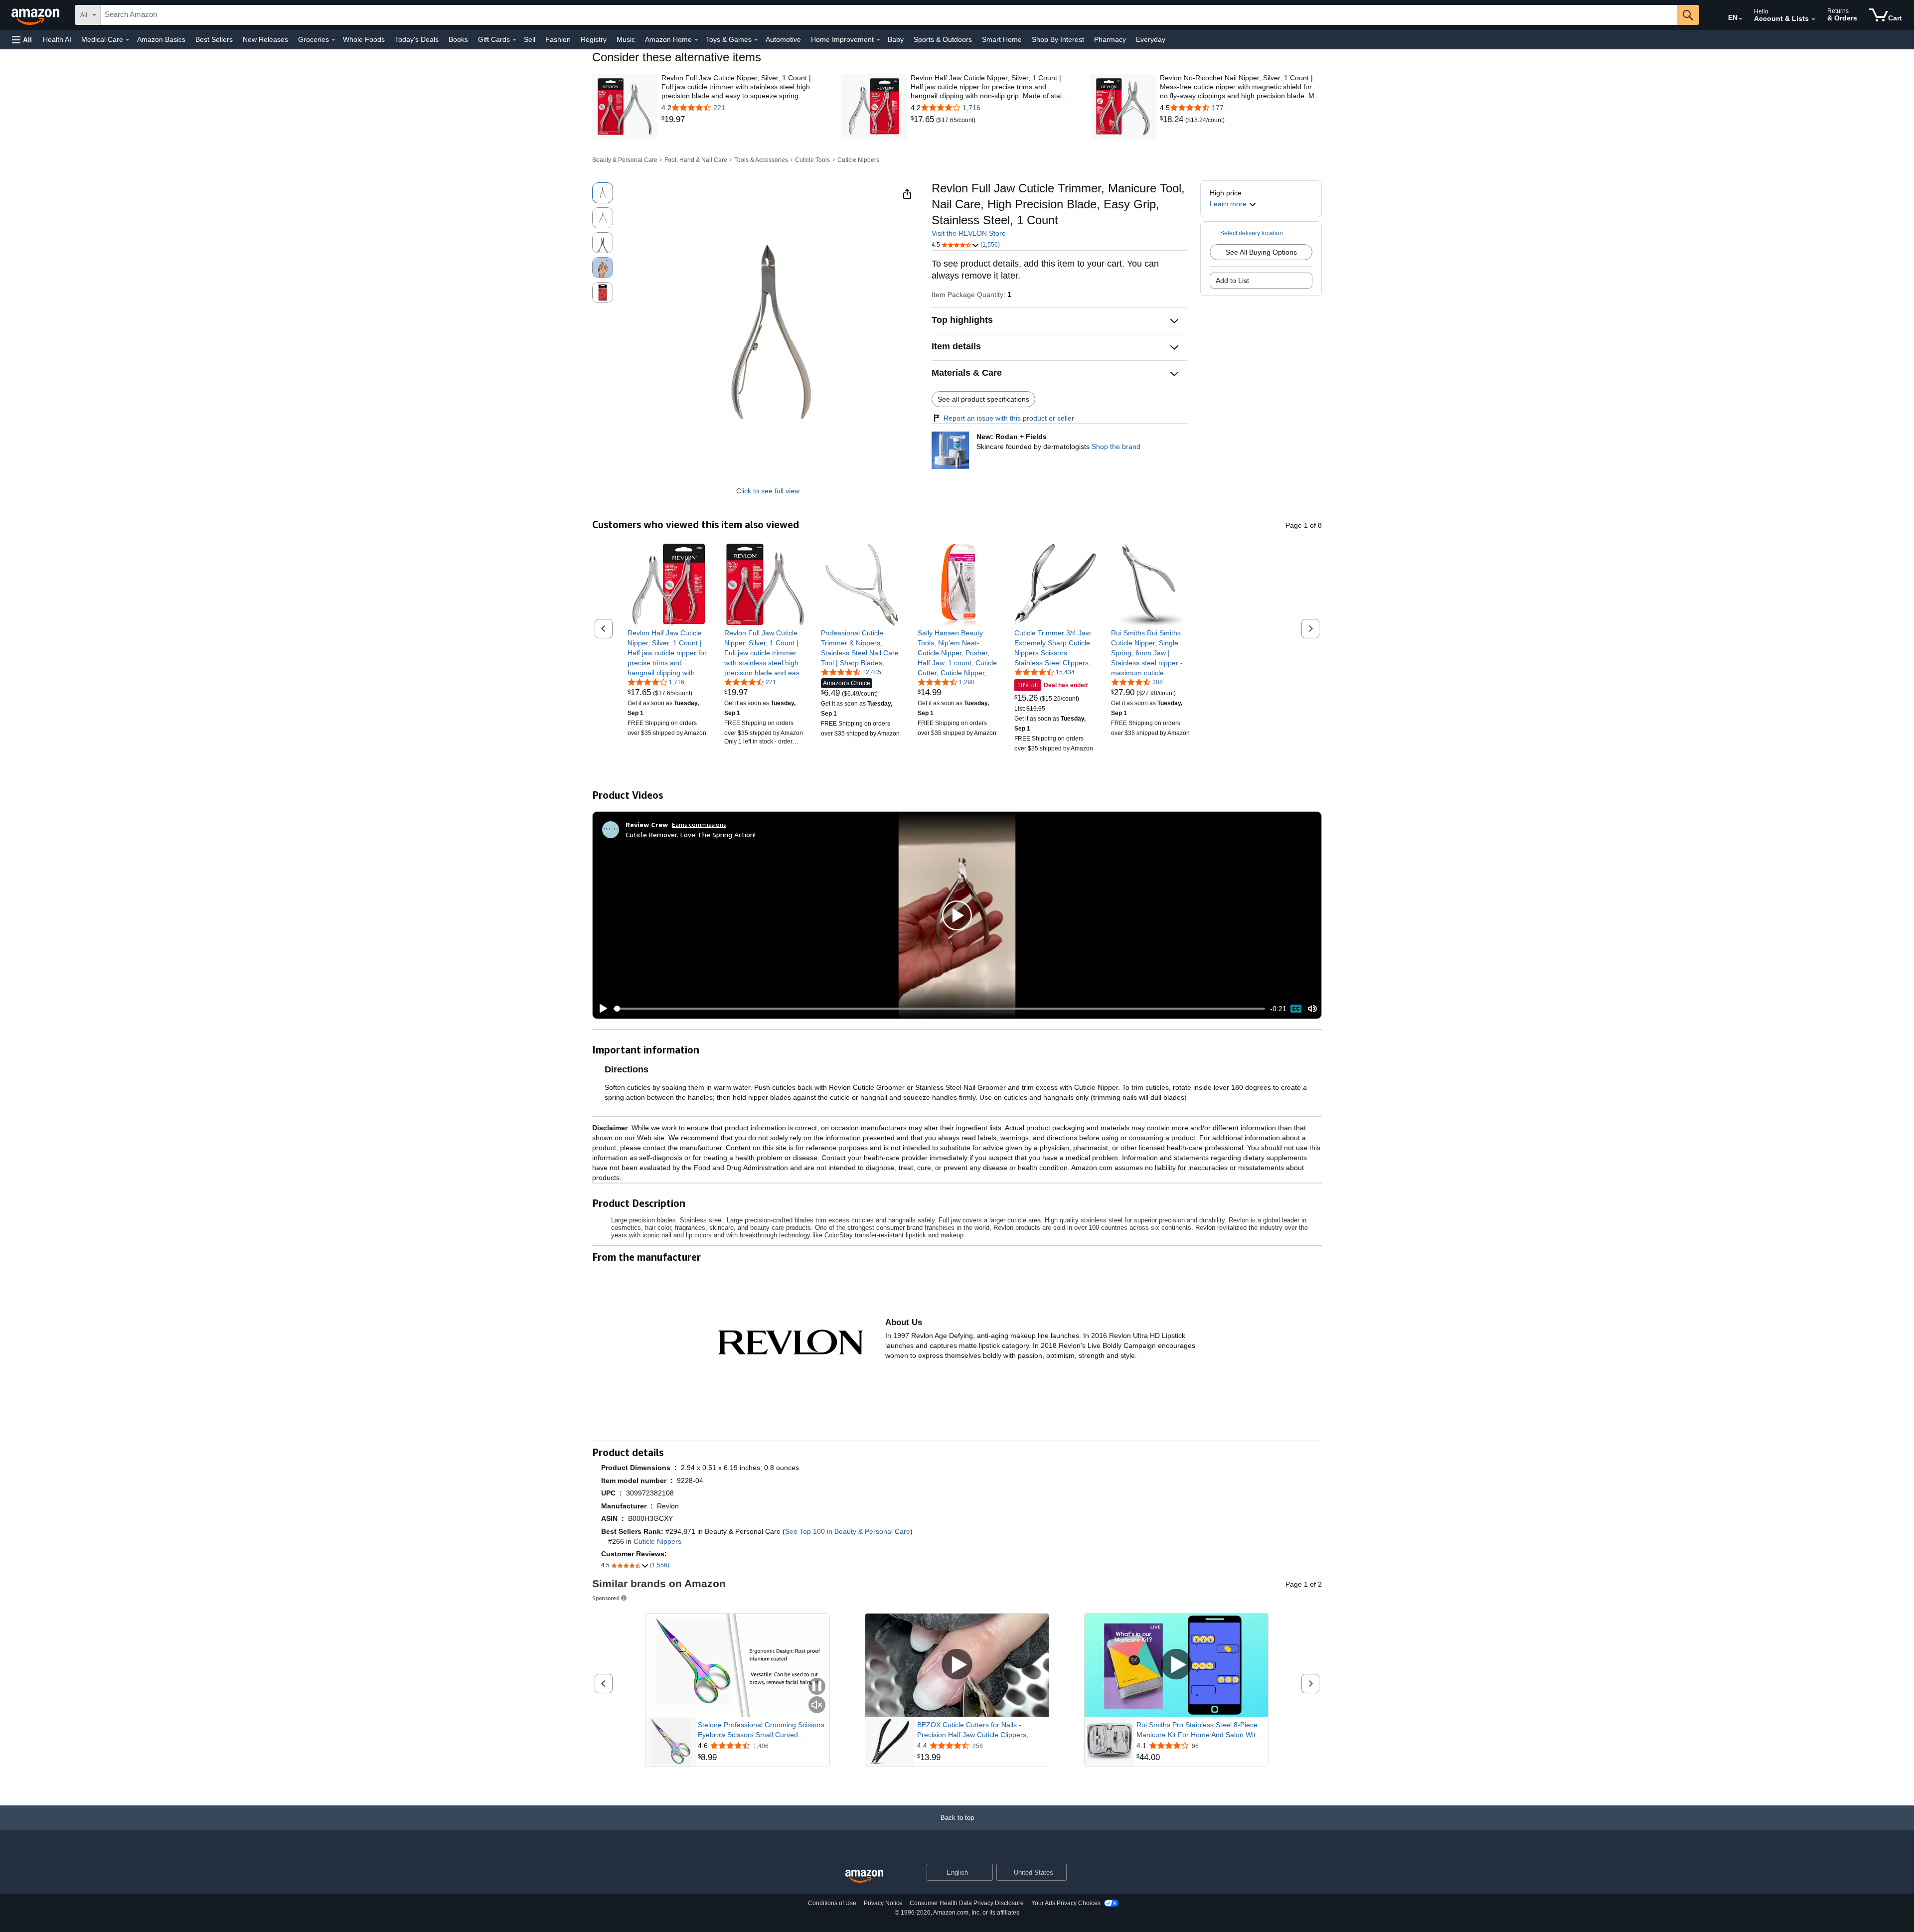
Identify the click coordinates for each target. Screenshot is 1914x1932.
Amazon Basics (161, 39)
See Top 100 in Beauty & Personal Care (848, 1531)
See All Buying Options (1261, 252)
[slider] (939, 1009)
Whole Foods (364, 39)
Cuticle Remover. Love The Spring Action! (691, 834)
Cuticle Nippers (858, 160)
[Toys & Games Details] (756, 40)
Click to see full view (768, 491)
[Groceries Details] (333, 40)
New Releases (265, 39)
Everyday (1151, 39)
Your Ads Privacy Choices (1066, 1903)
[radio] (603, 193)
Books (458, 39)
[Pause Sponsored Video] (817, 1687)
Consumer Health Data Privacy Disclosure (967, 1903)
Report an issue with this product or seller (1009, 418)
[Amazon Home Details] (696, 40)
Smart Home (1002, 39)
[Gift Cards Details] (514, 40)
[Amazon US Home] (864, 1876)
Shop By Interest (1058, 39)
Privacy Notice (883, 1903)
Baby (896, 39)
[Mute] (1312, 1009)
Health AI (57, 39)
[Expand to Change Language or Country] (1741, 19)
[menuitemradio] (1296, 1009)
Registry (594, 39)
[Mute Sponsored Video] (817, 1706)
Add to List (1232, 281)
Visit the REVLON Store (969, 233)
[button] (22, 40)
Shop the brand (1116, 446)
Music (626, 39)
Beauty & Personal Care (625, 160)
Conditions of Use (832, 1903)
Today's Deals (417, 39)
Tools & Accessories (761, 160)
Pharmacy (1110, 39)
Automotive (783, 39)
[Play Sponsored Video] (957, 1665)
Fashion (558, 39)
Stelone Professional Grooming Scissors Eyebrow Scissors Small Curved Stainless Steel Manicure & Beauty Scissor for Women (761, 1730)
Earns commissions (699, 824)
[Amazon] (36, 15)
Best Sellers (214, 39)
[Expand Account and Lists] (1813, 19)
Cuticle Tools (812, 160)
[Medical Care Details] (128, 40)
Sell (530, 39)
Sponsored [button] (606, 1598)
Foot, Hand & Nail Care (696, 160)
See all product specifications (983, 399)
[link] (742, 120)
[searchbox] (889, 15)
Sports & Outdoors (943, 39)
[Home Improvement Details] (878, 40)
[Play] (601, 1009)
